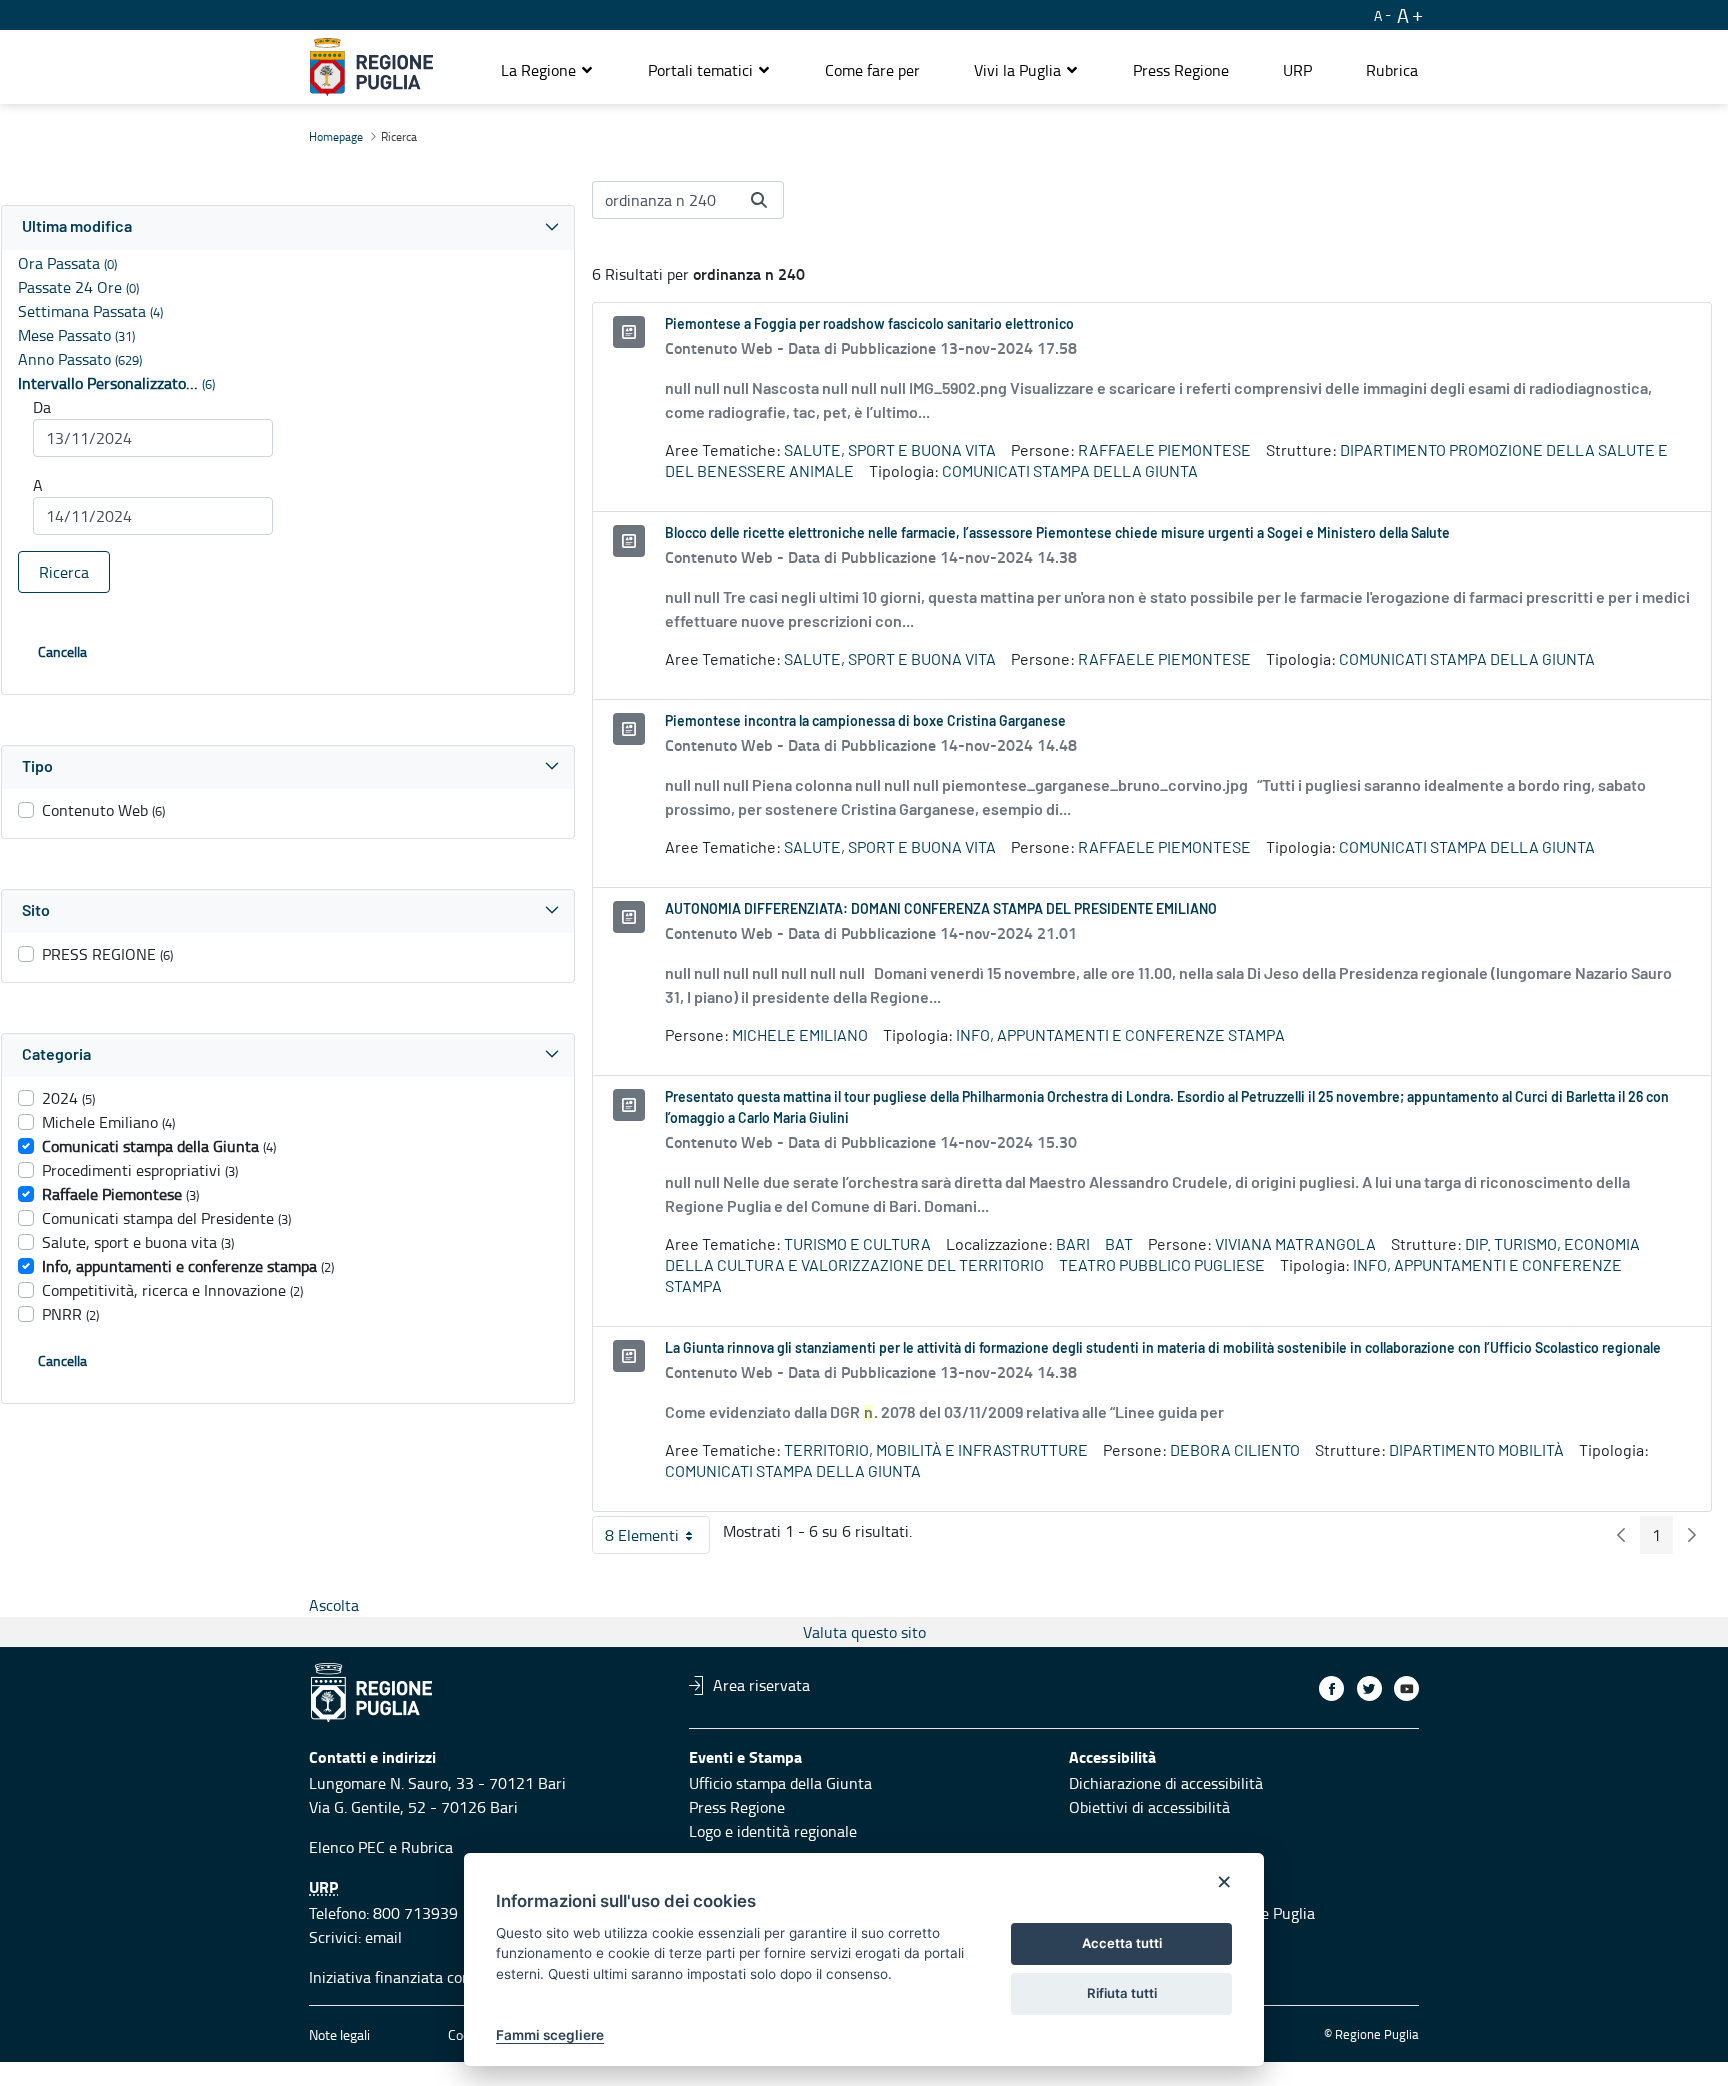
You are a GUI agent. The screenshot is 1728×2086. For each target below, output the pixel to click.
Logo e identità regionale (773, 1831)
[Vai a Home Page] (371, 67)
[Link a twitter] (1369, 1688)
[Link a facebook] (1331, 1688)
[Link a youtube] (1406, 1688)
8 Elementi (657, 1539)
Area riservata (761, 1685)
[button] (547, 70)
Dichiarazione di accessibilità (1166, 1783)
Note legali (339, 2034)
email (383, 1937)
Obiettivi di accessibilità (1149, 1807)
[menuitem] (872, 70)
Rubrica (427, 1847)
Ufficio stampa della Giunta (780, 1783)
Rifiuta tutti (1122, 1993)
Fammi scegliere (550, 2035)
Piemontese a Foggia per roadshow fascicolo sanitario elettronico (869, 325)
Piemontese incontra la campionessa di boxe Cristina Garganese (865, 722)
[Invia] (759, 200)
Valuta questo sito (864, 1632)
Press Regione (737, 1807)
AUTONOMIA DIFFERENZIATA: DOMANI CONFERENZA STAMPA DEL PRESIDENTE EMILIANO (941, 910)
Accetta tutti (1122, 1943)
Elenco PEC (347, 1847)
